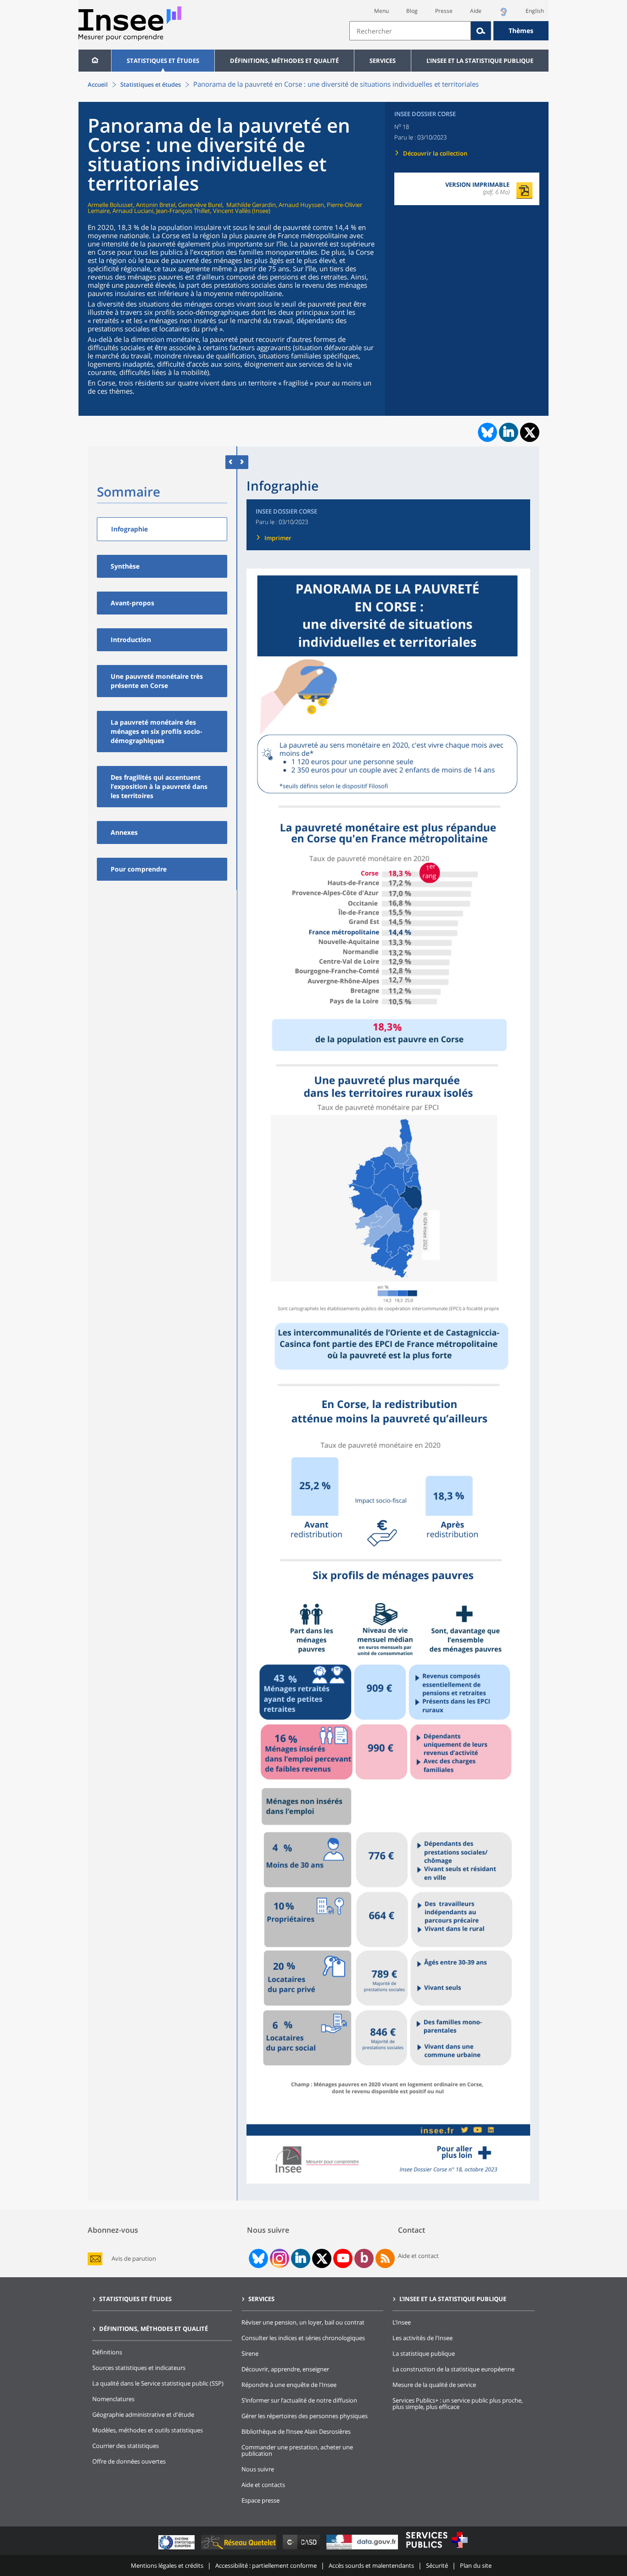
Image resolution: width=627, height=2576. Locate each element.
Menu (381, 11)
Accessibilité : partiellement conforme (266, 2565)
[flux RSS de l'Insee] (385, 2258)
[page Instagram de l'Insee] (279, 2258)
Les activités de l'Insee (423, 2338)
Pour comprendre (139, 869)
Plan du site (476, 2565)
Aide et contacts (263, 2485)
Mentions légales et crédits (167, 2565)
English (535, 11)
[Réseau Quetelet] (240, 2549)
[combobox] (449, 31)
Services (383, 61)
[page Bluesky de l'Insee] (258, 2258)
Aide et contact (418, 2256)
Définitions (107, 2352)
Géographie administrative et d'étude (143, 2414)
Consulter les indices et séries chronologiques (303, 2338)
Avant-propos (132, 603)
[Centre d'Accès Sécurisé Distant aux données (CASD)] (302, 2549)
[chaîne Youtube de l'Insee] (343, 2258)
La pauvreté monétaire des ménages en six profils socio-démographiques (157, 731)
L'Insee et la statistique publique (480, 61)
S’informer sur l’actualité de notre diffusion (299, 2400)
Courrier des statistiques (126, 2446)
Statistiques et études (163, 61)
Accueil (98, 84)
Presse (444, 11)
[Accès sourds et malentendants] (504, 14)
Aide (476, 11)
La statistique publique (424, 2353)
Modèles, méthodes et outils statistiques (148, 2430)
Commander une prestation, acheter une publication (297, 2450)
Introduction (131, 640)
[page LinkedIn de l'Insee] (301, 2258)
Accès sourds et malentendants (371, 2565)
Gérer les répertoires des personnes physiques (305, 2416)
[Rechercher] (481, 31)
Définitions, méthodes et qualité (284, 61)
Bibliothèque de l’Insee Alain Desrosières (296, 2431)
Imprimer (278, 538)
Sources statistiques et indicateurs (139, 2368)
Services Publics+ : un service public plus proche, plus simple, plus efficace (458, 2403)
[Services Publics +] (437, 2549)
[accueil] (95, 61)
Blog (412, 11)
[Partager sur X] (530, 433)
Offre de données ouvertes (129, 2461)
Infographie (129, 529)
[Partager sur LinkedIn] (509, 432)
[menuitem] (95, 61)
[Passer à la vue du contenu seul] (231, 462)
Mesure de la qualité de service (434, 2385)
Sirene (250, 2353)
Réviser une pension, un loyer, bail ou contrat (303, 2322)
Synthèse (125, 566)
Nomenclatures (113, 2399)
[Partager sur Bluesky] (487, 432)
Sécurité (437, 2565)
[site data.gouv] (363, 2549)
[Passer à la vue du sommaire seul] (243, 462)
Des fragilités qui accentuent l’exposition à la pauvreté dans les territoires (159, 786)
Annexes (124, 832)
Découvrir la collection (435, 153)
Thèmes (521, 31)
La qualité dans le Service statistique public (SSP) (158, 2383)
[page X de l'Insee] (322, 2259)
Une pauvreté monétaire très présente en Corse (157, 681)
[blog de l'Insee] (364, 2258)
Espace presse (260, 2500)
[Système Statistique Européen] (177, 2549)
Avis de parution (134, 2259)
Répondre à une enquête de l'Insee (289, 2385)
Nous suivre (258, 2469)
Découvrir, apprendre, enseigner (285, 2369)
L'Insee (402, 2322)
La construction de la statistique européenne (453, 2369)
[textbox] (410, 31)
